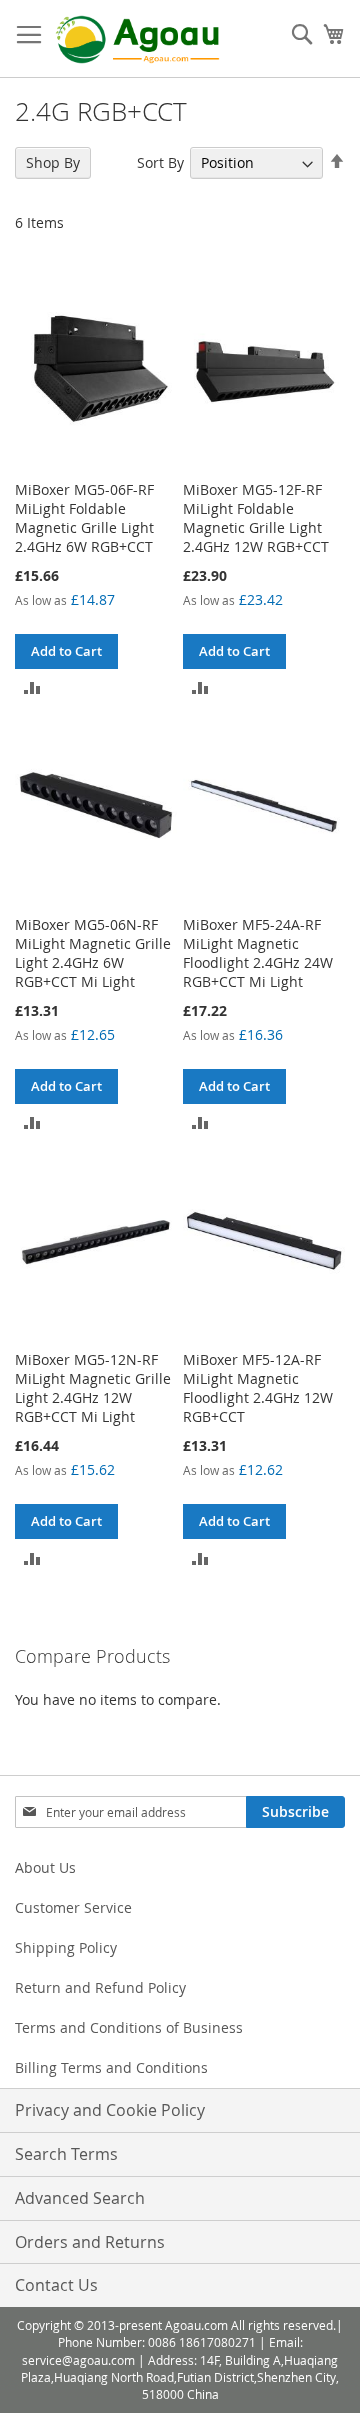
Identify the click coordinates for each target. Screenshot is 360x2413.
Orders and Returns (90, 2242)
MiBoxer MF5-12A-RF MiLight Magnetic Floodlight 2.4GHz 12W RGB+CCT (258, 1388)
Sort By (160, 162)
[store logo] (137, 39)
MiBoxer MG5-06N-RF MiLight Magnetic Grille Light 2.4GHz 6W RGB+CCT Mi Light (93, 953)
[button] (32, 686)
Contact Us (56, 2285)
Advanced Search (80, 2198)
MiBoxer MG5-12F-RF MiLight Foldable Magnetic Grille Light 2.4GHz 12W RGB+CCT (256, 518)
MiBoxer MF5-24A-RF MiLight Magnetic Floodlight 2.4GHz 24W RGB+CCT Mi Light (258, 953)
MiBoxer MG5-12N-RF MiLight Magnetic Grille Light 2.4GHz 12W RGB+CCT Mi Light (93, 1388)
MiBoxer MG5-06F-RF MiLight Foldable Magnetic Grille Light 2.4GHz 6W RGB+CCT (84, 518)
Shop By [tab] (53, 162)
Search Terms (66, 2154)
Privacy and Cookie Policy (110, 2110)
